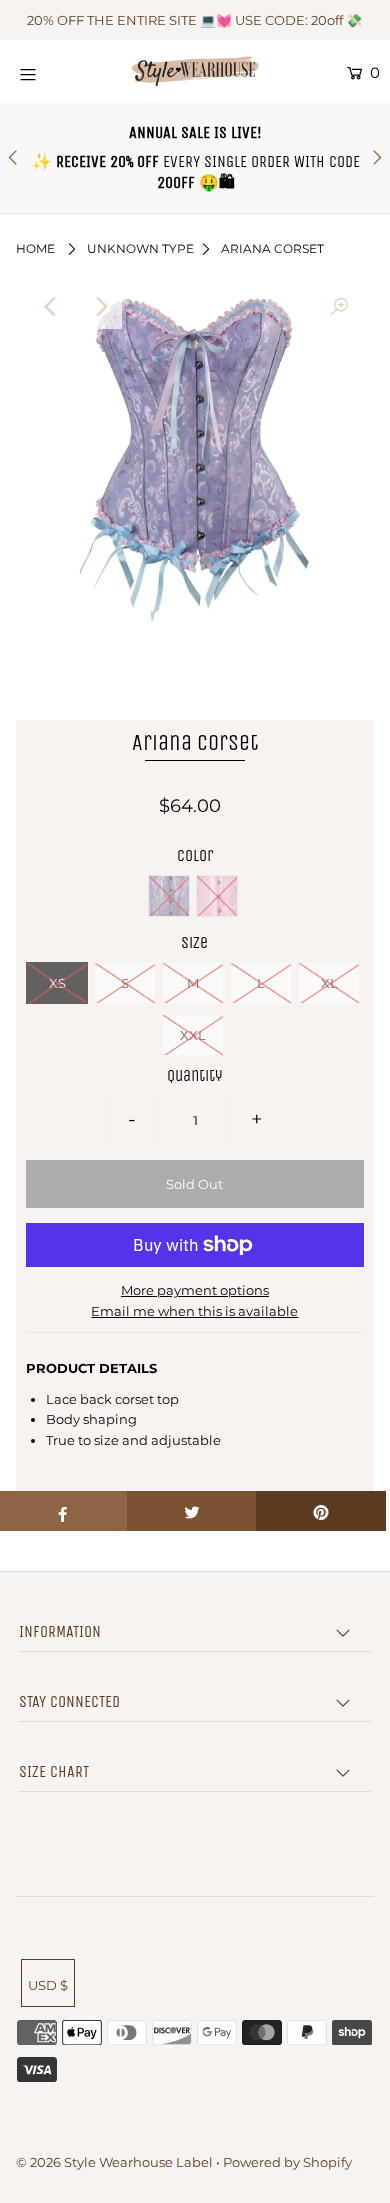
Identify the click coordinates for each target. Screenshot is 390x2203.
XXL (193, 1035)
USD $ (48, 1985)
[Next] (100, 307)
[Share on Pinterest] (321, 1511)
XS (57, 983)
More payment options (195, 1290)
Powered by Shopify (287, 2162)
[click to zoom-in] (339, 307)
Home (35, 248)
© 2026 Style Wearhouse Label (114, 2162)
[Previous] (51, 307)
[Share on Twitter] (192, 1511)
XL (329, 983)
